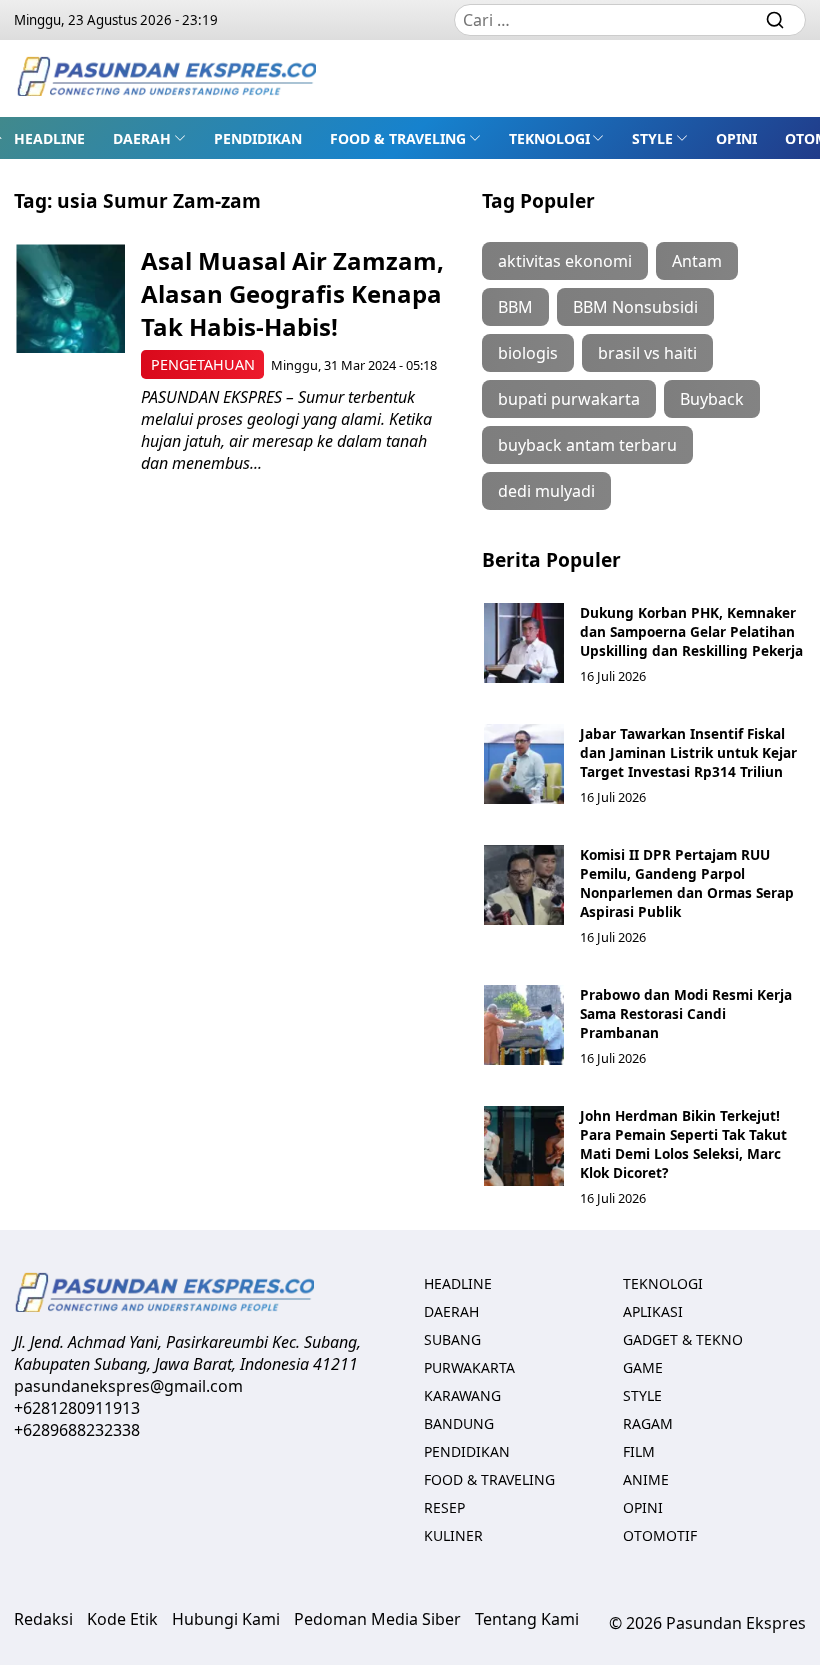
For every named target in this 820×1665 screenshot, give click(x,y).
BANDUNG (459, 1423)
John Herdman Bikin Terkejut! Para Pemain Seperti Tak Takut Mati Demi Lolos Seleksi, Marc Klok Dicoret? (683, 1144)
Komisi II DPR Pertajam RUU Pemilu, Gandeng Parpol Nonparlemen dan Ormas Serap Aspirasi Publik (687, 883)
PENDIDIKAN (258, 138)
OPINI (736, 138)
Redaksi (43, 1619)
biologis (528, 353)
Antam (697, 261)
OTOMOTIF (660, 1535)
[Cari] (775, 20)
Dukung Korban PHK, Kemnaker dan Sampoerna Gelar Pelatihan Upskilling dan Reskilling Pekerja (691, 631)
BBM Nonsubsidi (635, 307)
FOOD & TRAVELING (398, 138)
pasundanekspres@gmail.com (128, 1386)
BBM (515, 307)
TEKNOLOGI (549, 138)
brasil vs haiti (647, 353)
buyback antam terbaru (587, 445)
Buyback (712, 399)
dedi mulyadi (546, 491)
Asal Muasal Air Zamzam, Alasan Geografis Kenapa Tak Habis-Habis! (292, 293)
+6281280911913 (77, 1408)
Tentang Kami (527, 1619)
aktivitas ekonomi (565, 261)
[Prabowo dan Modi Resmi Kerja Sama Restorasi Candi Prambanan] (524, 1025)
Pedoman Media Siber (377, 1619)
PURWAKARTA (469, 1367)
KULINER (453, 1535)
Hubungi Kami (226, 1619)
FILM (639, 1451)
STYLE (652, 138)
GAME (643, 1367)
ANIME (646, 1479)
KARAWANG (462, 1395)
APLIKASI (653, 1311)
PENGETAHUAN (203, 364)
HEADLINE (49, 138)
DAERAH (142, 138)
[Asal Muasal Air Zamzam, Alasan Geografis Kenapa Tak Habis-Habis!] (70, 298)
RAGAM (648, 1423)
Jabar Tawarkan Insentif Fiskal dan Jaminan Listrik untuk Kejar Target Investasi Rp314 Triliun (688, 752)
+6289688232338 (77, 1430)
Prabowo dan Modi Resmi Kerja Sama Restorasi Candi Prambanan (686, 1013)
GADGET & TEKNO (683, 1339)
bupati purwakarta (569, 399)
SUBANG (452, 1339)
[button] (149, 138)
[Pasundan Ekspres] (166, 78)
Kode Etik (122, 1619)
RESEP (444, 1507)
